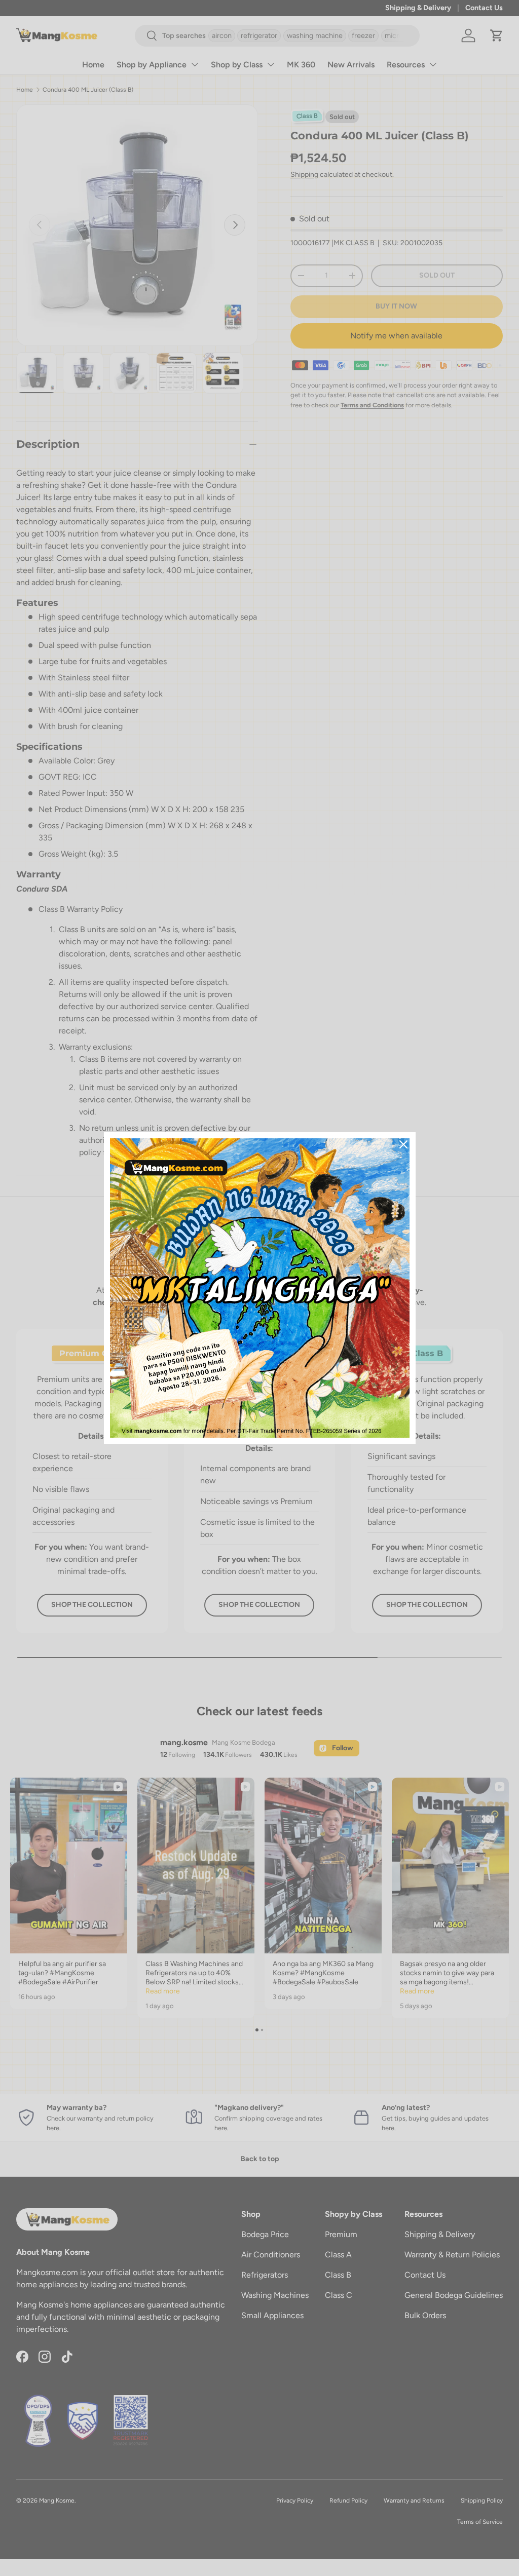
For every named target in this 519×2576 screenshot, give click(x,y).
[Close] (403, 1144)
